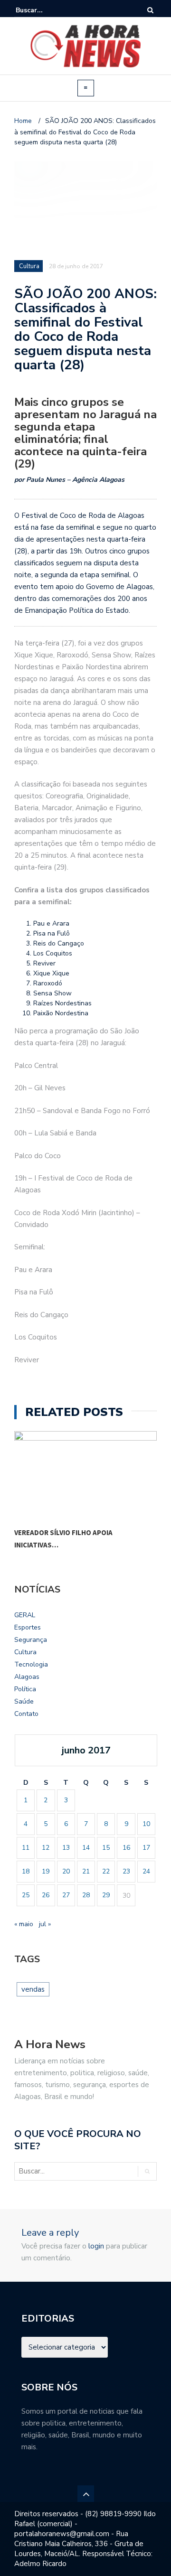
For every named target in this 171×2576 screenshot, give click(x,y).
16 (126, 1848)
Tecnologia (31, 1664)
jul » (45, 1924)
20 (66, 1871)
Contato (26, 1714)
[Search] (150, 10)
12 (46, 1848)
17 (146, 1848)
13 (66, 1848)
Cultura (25, 1652)
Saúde (24, 1701)
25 (26, 1895)
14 (86, 1848)
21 (86, 1871)
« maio (24, 1924)
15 (106, 1848)
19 (46, 1871)
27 (66, 1895)
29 (106, 1895)
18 (26, 1871)
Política (25, 1689)
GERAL (25, 1615)
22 (106, 1871)
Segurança (31, 1640)
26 (46, 1895)
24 (146, 1871)
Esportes (28, 1627)
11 (26, 1848)
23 (126, 1871)
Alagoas (27, 1677)
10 (146, 1824)
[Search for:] (45, 10)
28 (86, 1895)
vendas (33, 1989)
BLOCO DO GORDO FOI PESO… (63, 1532)
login (96, 2246)
